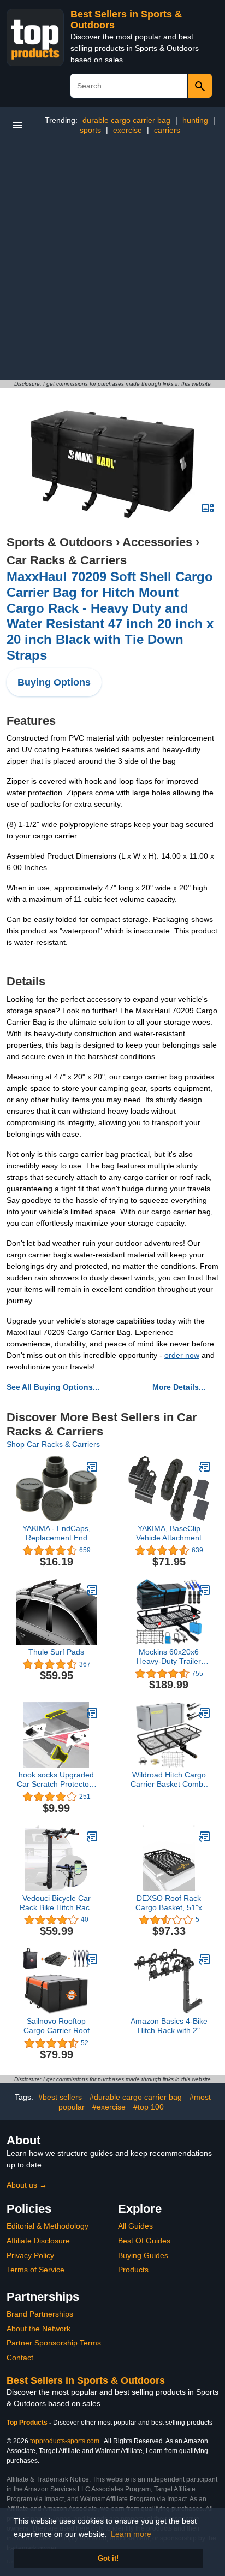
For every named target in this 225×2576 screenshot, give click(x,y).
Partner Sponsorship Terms (54, 2343)
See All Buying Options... (53, 1387)
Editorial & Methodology (48, 2226)
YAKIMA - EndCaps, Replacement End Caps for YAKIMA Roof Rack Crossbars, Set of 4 (56, 1533)
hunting (195, 120)
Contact (20, 2358)
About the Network (39, 2329)
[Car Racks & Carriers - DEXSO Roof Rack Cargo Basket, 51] (205, 1836)
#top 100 (149, 2107)
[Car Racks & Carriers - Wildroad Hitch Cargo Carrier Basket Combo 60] (205, 1713)
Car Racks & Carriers (67, 560)
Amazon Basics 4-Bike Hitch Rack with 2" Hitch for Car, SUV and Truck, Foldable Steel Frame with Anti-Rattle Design (169, 2026)
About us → (27, 2185)
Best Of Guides (144, 2241)
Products (133, 2270)
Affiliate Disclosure (38, 2241)
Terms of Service (35, 2270)
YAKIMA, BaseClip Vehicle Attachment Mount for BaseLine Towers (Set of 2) (169, 1533)
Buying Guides (143, 2255)
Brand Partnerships (40, 2314)
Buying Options (54, 682)
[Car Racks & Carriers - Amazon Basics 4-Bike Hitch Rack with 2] (205, 1959)
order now (182, 1355)
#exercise (109, 2107)
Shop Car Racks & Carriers (53, 1444)
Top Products (28, 2423)
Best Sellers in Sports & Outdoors (86, 2380)
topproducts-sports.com (65, 2441)
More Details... (179, 1387)
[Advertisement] (112, 262)
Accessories (157, 542)
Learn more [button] (131, 2534)
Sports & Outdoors (60, 542)
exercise (128, 130)
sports (90, 130)
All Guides (135, 2226)
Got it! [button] (108, 2559)
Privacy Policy (30, 2255)
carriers (167, 130)
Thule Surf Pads (56, 1652)
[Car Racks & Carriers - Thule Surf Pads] (92, 1590)
